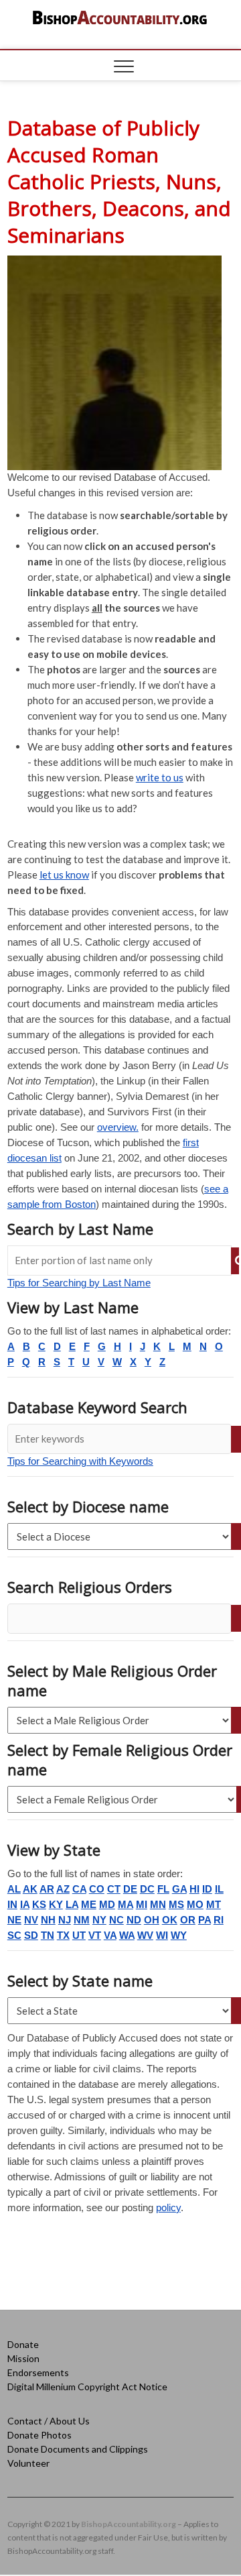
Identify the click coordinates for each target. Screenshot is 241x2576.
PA (205, 1920)
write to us (160, 777)
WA (127, 1935)
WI (162, 1935)
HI (194, 1889)
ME (89, 1904)
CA (79, 1889)
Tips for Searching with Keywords (80, 1461)
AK (30, 1889)
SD (31, 1935)
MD (107, 1904)
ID (207, 1889)
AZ (63, 1889)
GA (179, 1889)
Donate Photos (39, 2435)
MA (126, 1904)
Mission (23, 2358)
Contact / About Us (49, 2421)
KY (56, 1904)
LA (72, 1904)
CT (114, 1889)
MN (158, 1904)
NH (48, 1920)
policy (168, 2207)
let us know (64, 875)
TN (48, 1935)
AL (14, 1889)
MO (195, 1904)
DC (147, 1889)
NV (31, 1920)
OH (152, 1920)
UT (79, 1935)
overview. (118, 1127)
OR (188, 1920)
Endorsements (38, 2372)
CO (97, 1889)
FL (163, 1889)
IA (25, 1904)
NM (82, 1920)
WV (145, 1935)
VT (95, 1935)
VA (110, 1935)
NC (116, 1920)
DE (130, 1889)
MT (214, 1904)
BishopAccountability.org (129, 2524)
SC (14, 1935)
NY (99, 1920)
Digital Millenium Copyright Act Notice (87, 2387)
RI (219, 1920)
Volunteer (28, 2463)
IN (12, 1904)
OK (170, 1920)
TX (63, 1935)
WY (179, 1935)
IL (219, 1889)
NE (14, 1920)
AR (47, 1889)
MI (142, 1904)
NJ (65, 1920)
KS (39, 1904)
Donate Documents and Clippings (78, 2449)
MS (176, 1904)
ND (134, 1920)
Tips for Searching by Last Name (79, 1283)
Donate (23, 2344)
